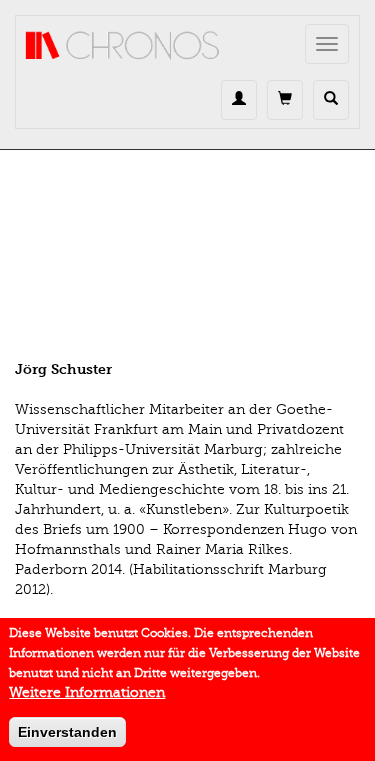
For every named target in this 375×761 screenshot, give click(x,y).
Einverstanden (67, 732)
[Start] (123, 46)
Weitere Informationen (87, 692)
